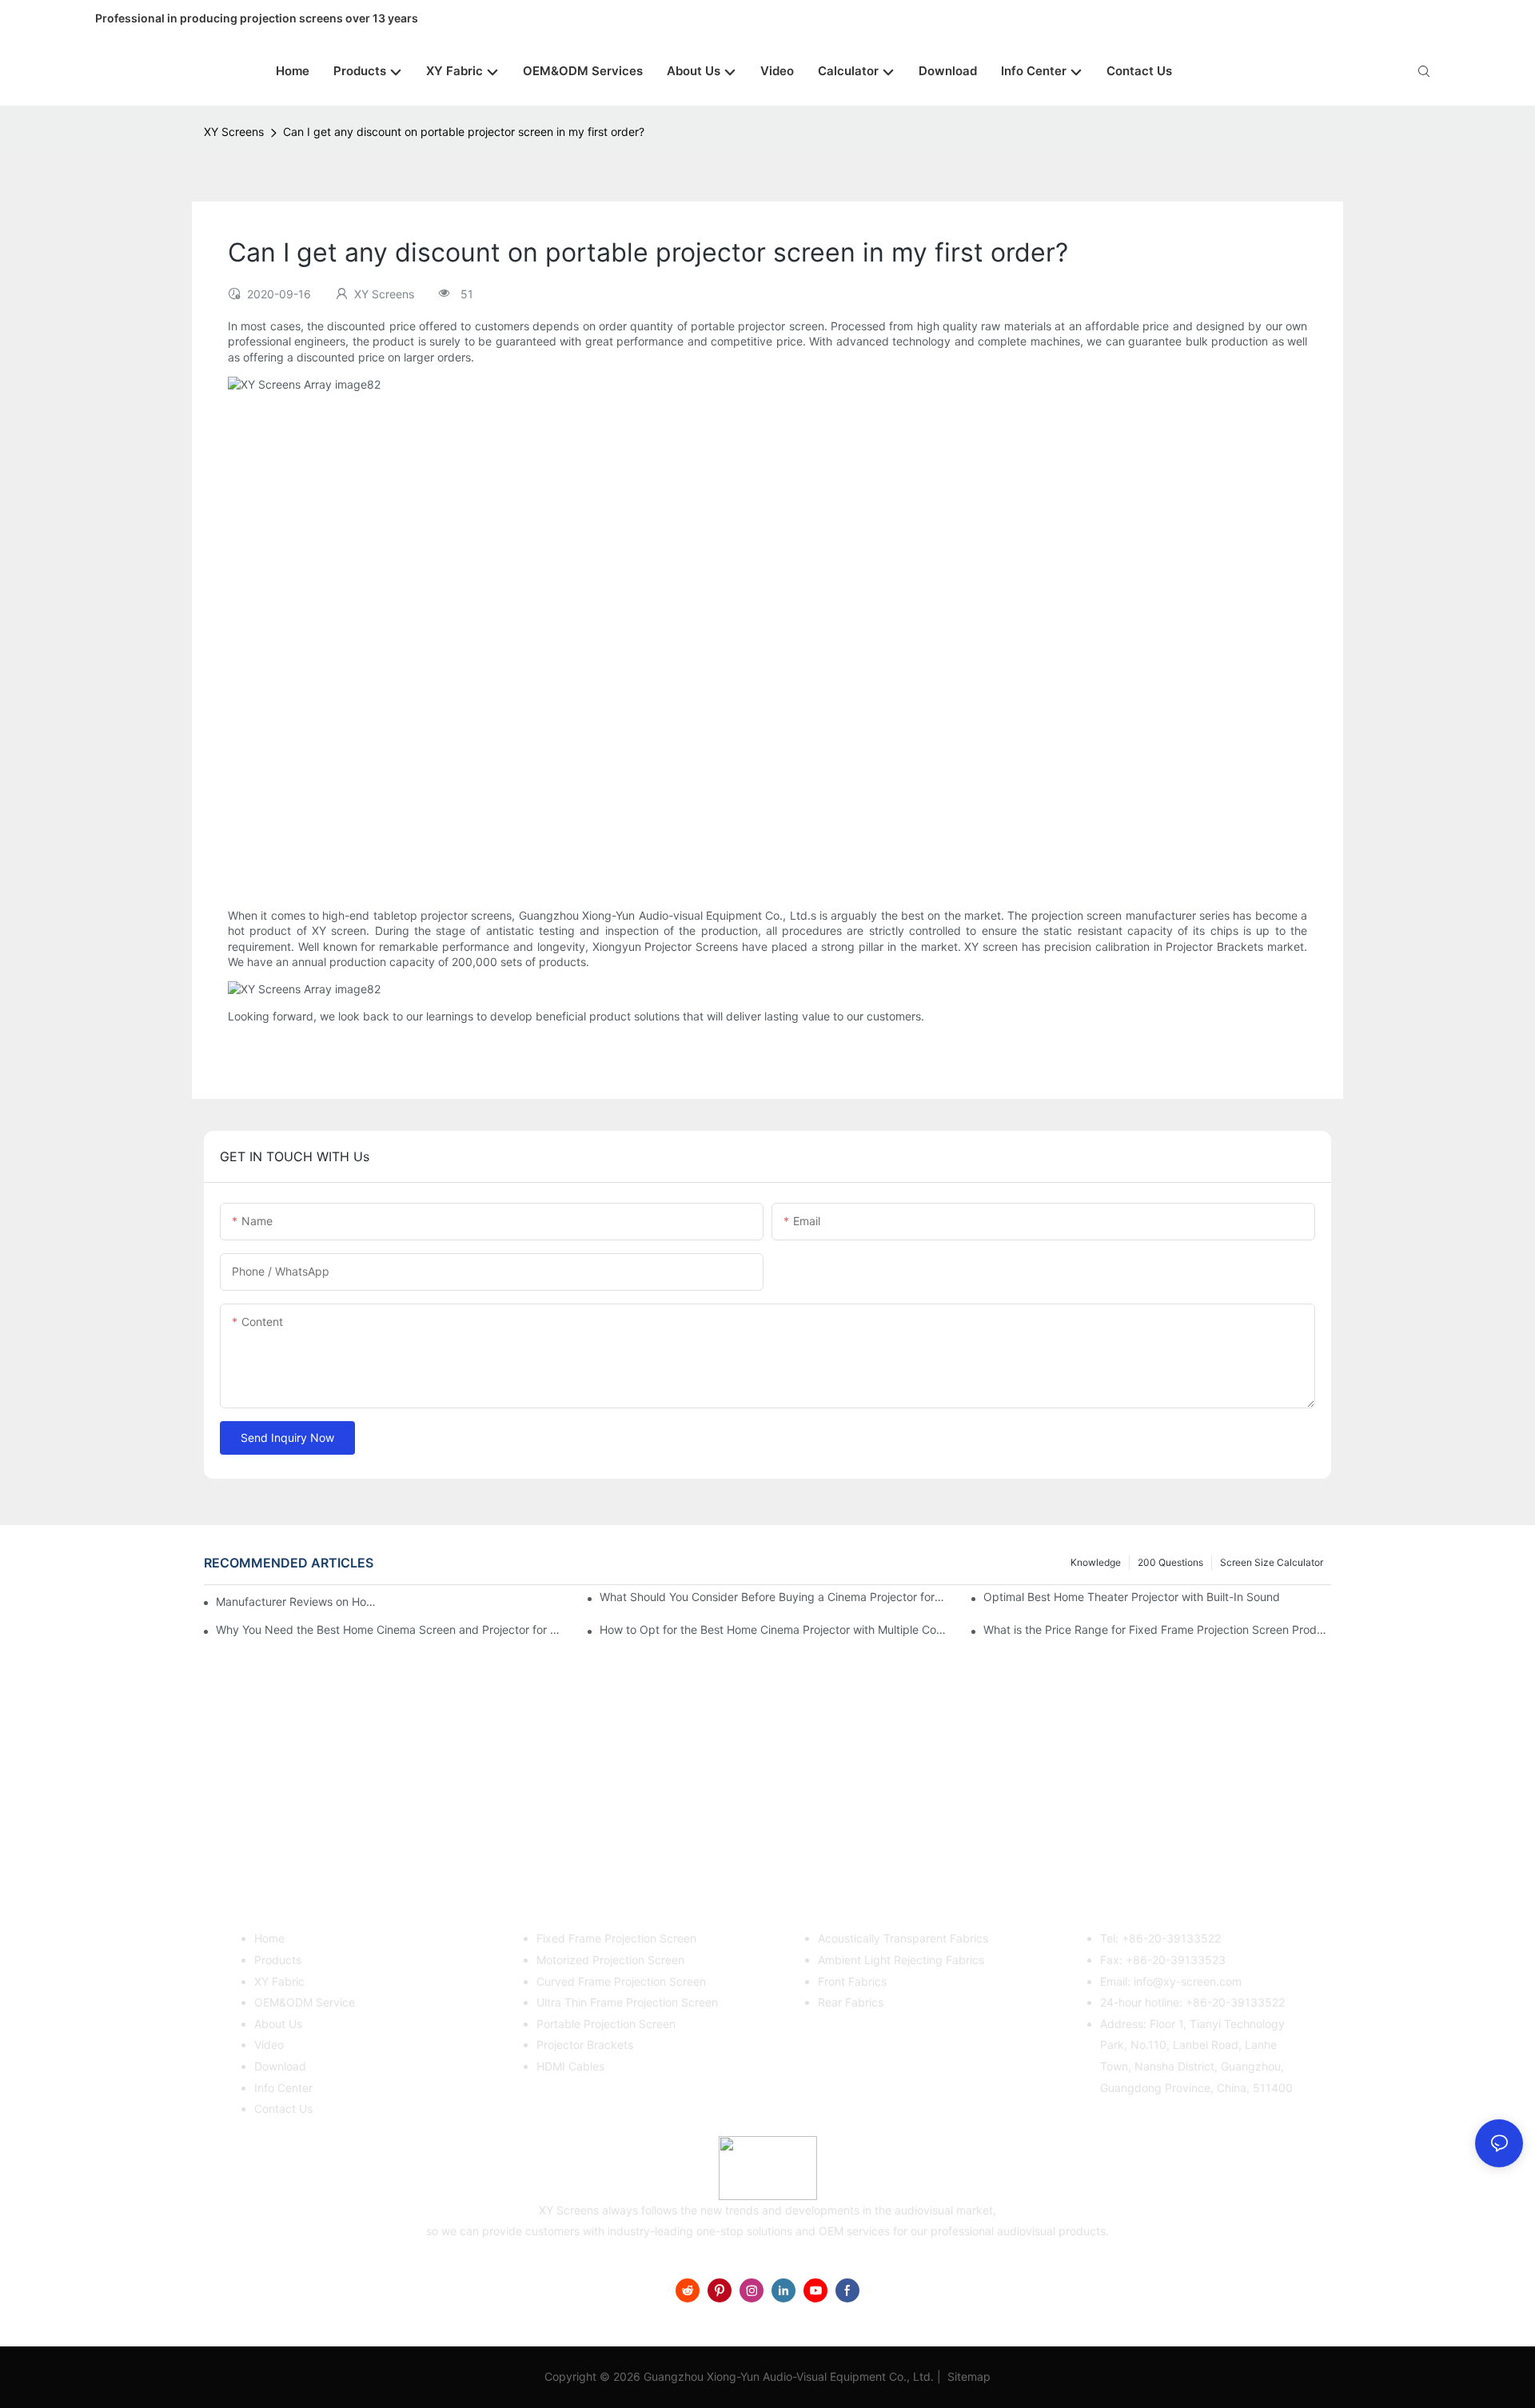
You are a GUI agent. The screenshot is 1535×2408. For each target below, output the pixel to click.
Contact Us (283, 2108)
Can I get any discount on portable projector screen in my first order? (464, 132)
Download (280, 2066)
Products (278, 1960)
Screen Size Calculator (1272, 1562)
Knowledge (1096, 1562)
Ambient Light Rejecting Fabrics (901, 1960)
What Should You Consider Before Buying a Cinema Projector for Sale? (773, 1597)
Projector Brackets (585, 2045)
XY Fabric (279, 1981)
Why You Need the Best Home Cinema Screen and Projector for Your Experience (390, 1629)
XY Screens (234, 132)
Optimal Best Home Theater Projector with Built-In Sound (1132, 1597)
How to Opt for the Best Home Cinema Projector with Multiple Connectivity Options (773, 1629)
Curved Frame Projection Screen (621, 1981)
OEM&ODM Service (305, 2002)
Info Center (283, 2088)
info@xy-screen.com (1188, 1981)
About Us (278, 2024)
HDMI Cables (570, 2066)
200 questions (1170, 1562)
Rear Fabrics (851, 2002)
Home (269, 1938)
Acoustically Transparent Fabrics (903, 1938)
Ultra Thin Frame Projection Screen (627, 2002)
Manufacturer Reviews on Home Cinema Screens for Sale (300, 1601)
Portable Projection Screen (606, 2024)
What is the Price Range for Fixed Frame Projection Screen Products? (1157, 1629)
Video (269, 2045)
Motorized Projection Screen (610, 1960)
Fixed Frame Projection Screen (616, 1938)
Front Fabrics (852, 1981)
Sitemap (967, 2376)
